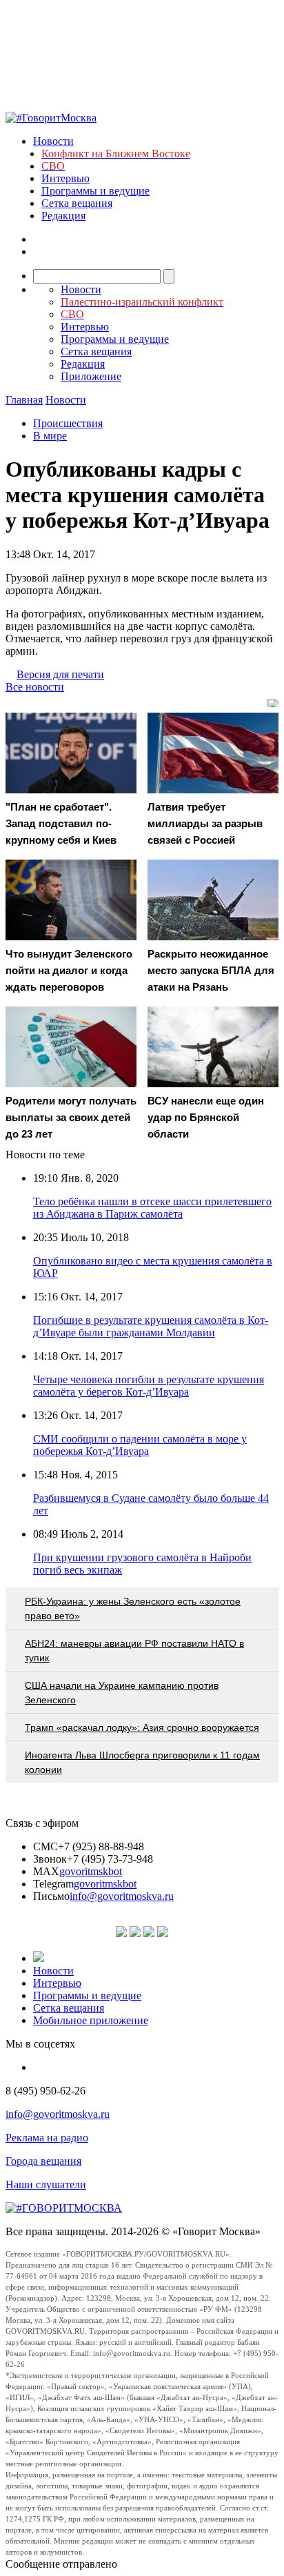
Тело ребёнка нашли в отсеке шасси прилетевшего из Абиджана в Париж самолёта (152, 1208)
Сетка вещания (77, 203)
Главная (24, 400)
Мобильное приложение (91, 2020)
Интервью (65, 178)
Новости (53, 141)
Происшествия (68, 423)
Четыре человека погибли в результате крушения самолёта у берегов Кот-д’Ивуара (149, 1386)
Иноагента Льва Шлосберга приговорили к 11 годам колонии (142, 1762)
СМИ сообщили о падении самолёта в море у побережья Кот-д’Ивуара (140, 1445)
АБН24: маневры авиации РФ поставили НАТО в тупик (134, 1651)
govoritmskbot (91, 1871)
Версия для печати (60, 674)
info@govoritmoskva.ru (122, 1896)
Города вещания (43, 2161)
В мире (50, 436)
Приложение (91, 376)
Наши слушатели (46, 2184)
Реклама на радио (47, 2138)
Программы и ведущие (95, 191)
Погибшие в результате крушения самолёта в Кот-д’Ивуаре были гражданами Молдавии (151, 1326)
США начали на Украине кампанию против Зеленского (122, 1693)
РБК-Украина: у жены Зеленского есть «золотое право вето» (133, 1608)
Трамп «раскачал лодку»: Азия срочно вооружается (142, 1727)
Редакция (63, 216)
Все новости (35, 687)
